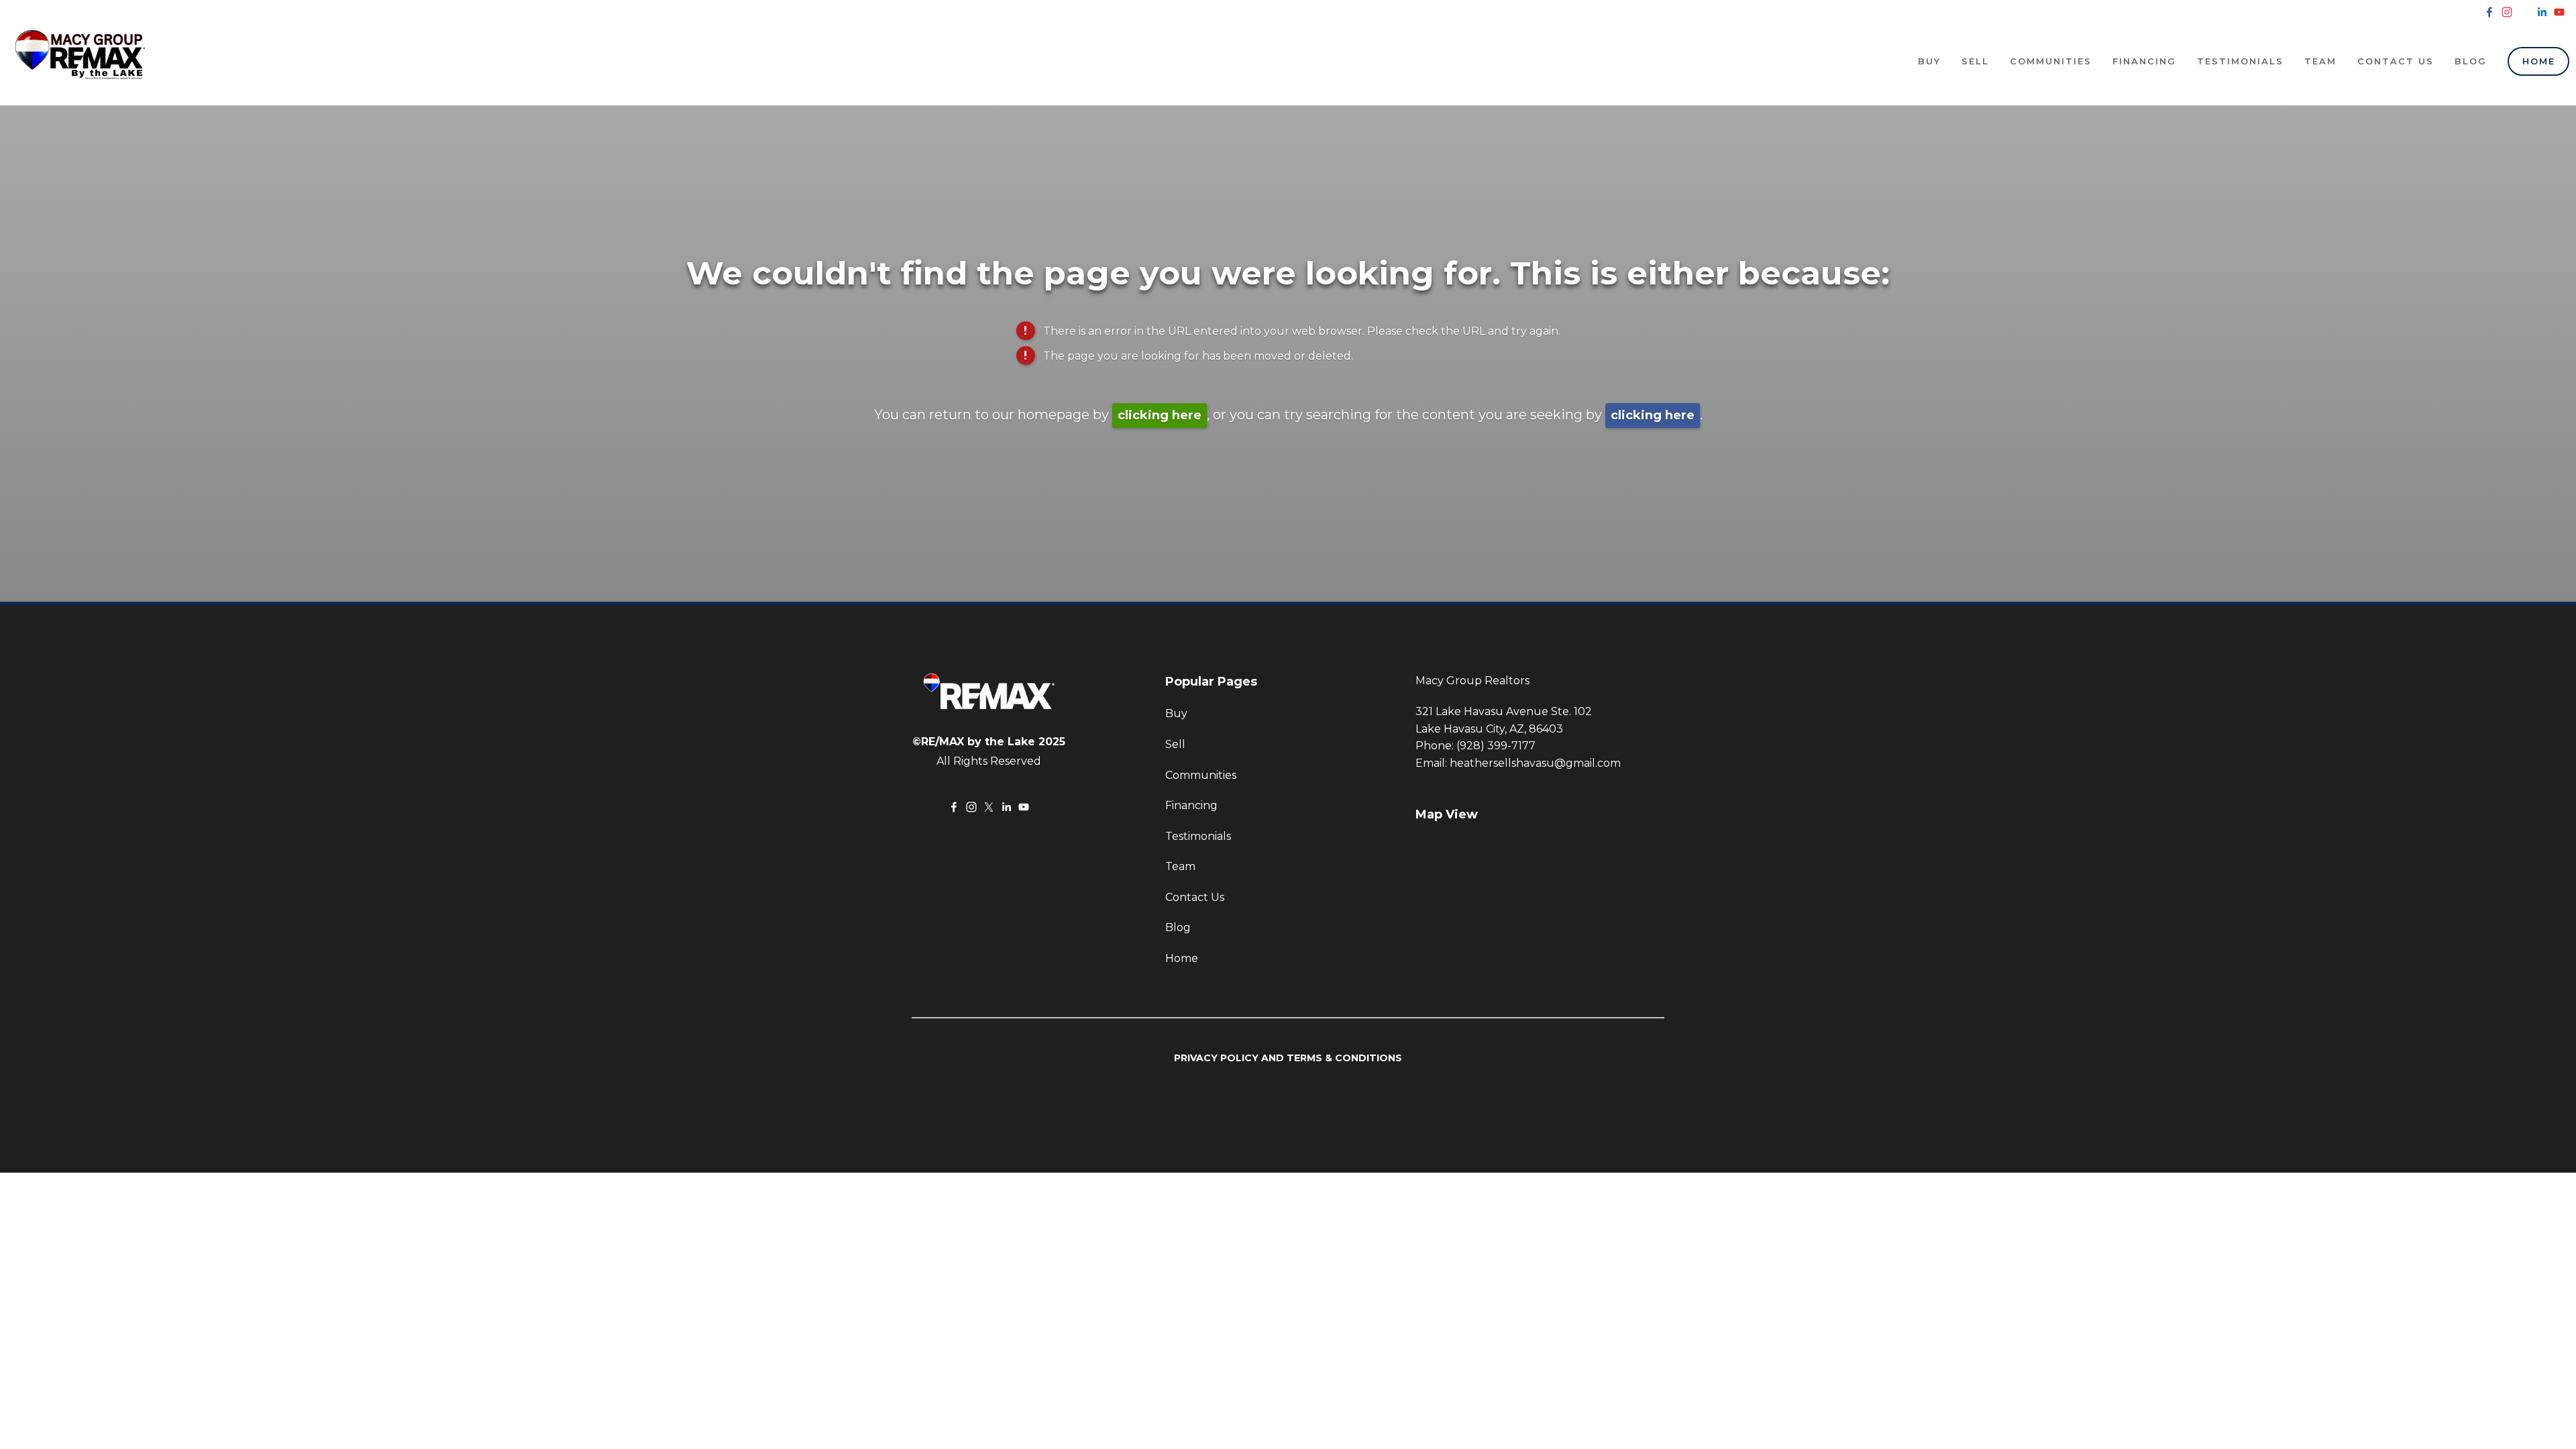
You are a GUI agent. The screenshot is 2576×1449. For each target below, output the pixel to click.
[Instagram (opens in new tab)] (2507, 12)
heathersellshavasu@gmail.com (1535, 763)
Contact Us (2396, 61)
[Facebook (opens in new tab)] (2489, 12)
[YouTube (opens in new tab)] (2559, 12)
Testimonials (2240, 61)
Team (2320, 61)
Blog (2471, 61)
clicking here (1160, 415)
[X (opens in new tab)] (2524, 12)
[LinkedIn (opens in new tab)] (2542, 12)
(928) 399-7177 (1496, 746)
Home (2539, 61)
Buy (1929, 61)
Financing (2144, 61)
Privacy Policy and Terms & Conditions (1288, 1058)
